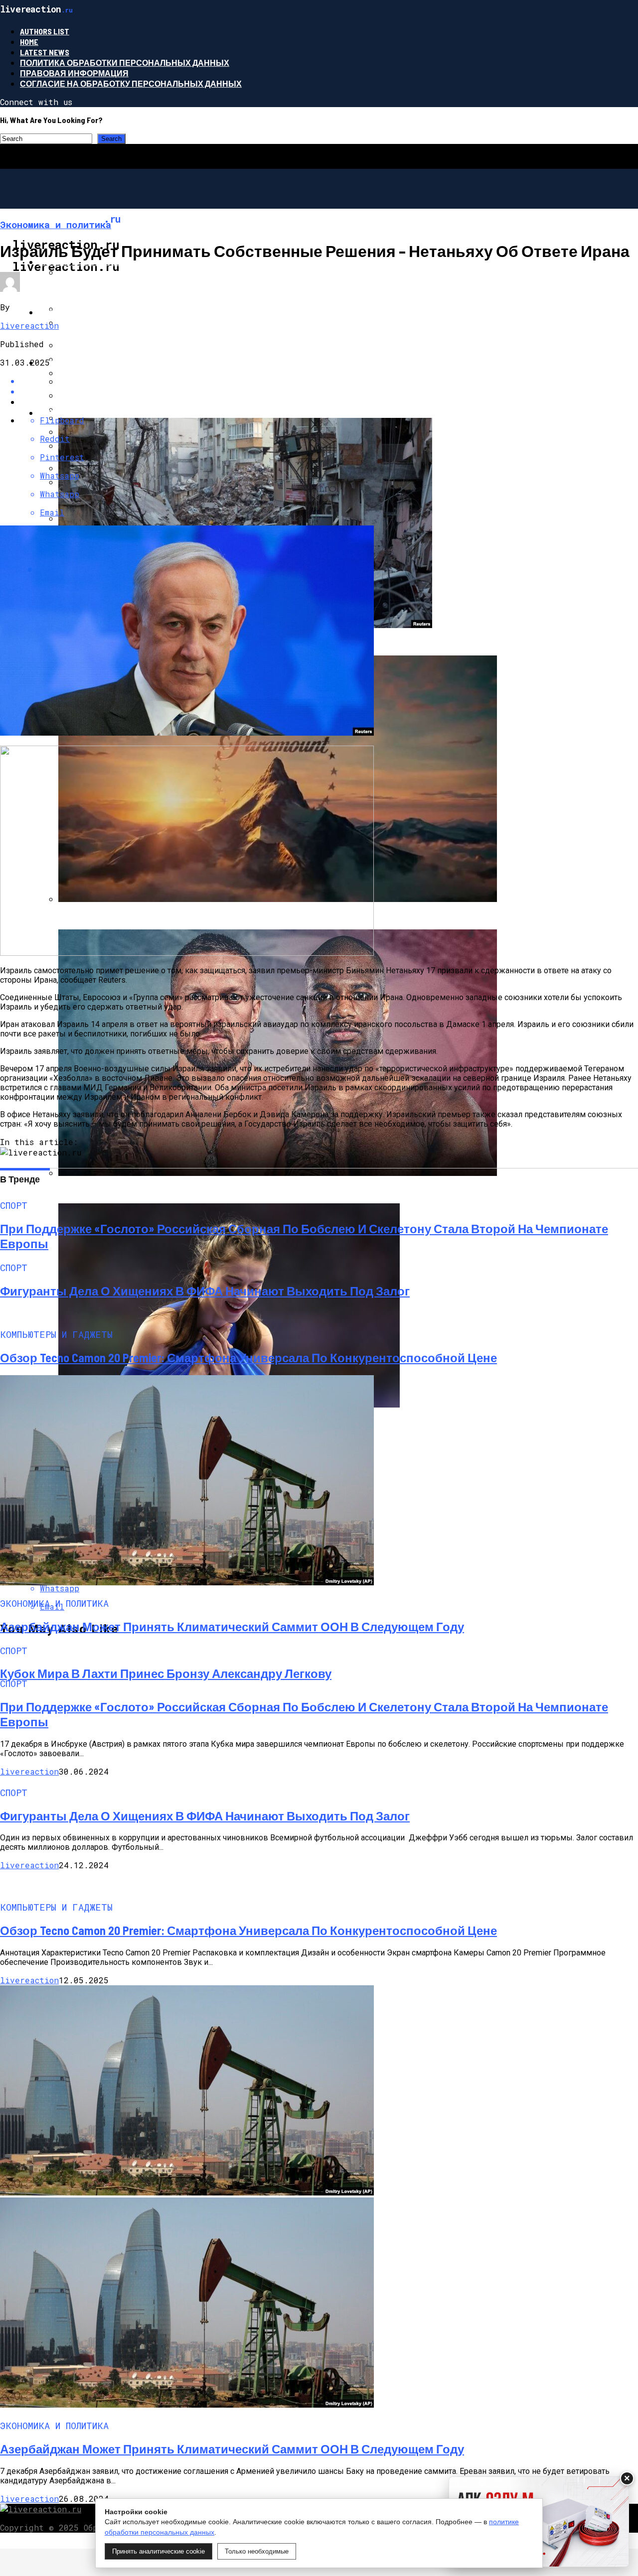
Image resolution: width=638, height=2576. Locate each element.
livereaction (29, 325)
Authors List (45, 31)
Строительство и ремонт (97, 262)
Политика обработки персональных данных (125, 63)
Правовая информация (74, 73)
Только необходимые (257, 2551)
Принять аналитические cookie (159, 2551)
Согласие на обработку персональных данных (131, 83)
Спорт (53, 413)
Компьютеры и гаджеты (94, 362)
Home (29, 42)
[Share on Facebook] (329, 381)
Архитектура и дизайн (89, 312)
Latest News (45, 52)
